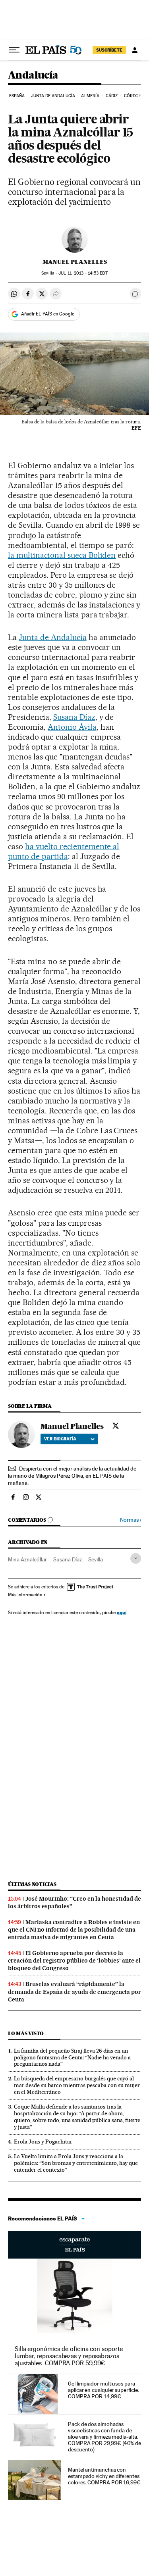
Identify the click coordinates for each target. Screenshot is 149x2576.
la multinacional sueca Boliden (62, 555)
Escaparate (74, 2245)
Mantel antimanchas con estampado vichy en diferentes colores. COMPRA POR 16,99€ (104, 2476)
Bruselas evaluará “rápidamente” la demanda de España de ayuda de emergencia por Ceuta (74, 1992)
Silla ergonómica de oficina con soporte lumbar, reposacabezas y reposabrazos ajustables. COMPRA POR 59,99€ (69, 2356)
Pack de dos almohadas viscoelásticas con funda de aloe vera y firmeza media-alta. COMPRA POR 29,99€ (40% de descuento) (104, 2437)
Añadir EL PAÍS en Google (48, 314)
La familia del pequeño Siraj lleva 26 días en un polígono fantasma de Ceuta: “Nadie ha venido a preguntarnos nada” (72, 2057)
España (17, 96)
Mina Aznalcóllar (27, 1559)
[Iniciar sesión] (135, 50)
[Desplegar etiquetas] (136, 1558)
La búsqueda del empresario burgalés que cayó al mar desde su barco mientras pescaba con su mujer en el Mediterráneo (77, 2085)
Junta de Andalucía (53, 96)
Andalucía (33, 76)
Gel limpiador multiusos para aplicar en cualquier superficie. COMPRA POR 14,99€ (103, 2390)
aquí (122, 1612)
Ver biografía (60, 1439)
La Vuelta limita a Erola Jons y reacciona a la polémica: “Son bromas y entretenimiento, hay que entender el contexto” (76, 2163)
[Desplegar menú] (14, 50)
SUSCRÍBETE (109, 50)
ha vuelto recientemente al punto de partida (64, 851)
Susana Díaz (74, 717)
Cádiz (112, 96)
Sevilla (96, 1559)
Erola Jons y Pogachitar (43, 2142)
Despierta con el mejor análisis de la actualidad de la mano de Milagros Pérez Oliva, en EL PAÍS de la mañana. (72, 1476)
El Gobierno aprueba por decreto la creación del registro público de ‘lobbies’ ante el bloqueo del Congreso (74, 1961)
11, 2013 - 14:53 (83, 273)
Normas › (131, 1520)
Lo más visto (26, 2033)
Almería (90, 96)
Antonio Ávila (72, 727)
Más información (25, 1595)
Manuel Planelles (75, 262)
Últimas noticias (32, 1884)
